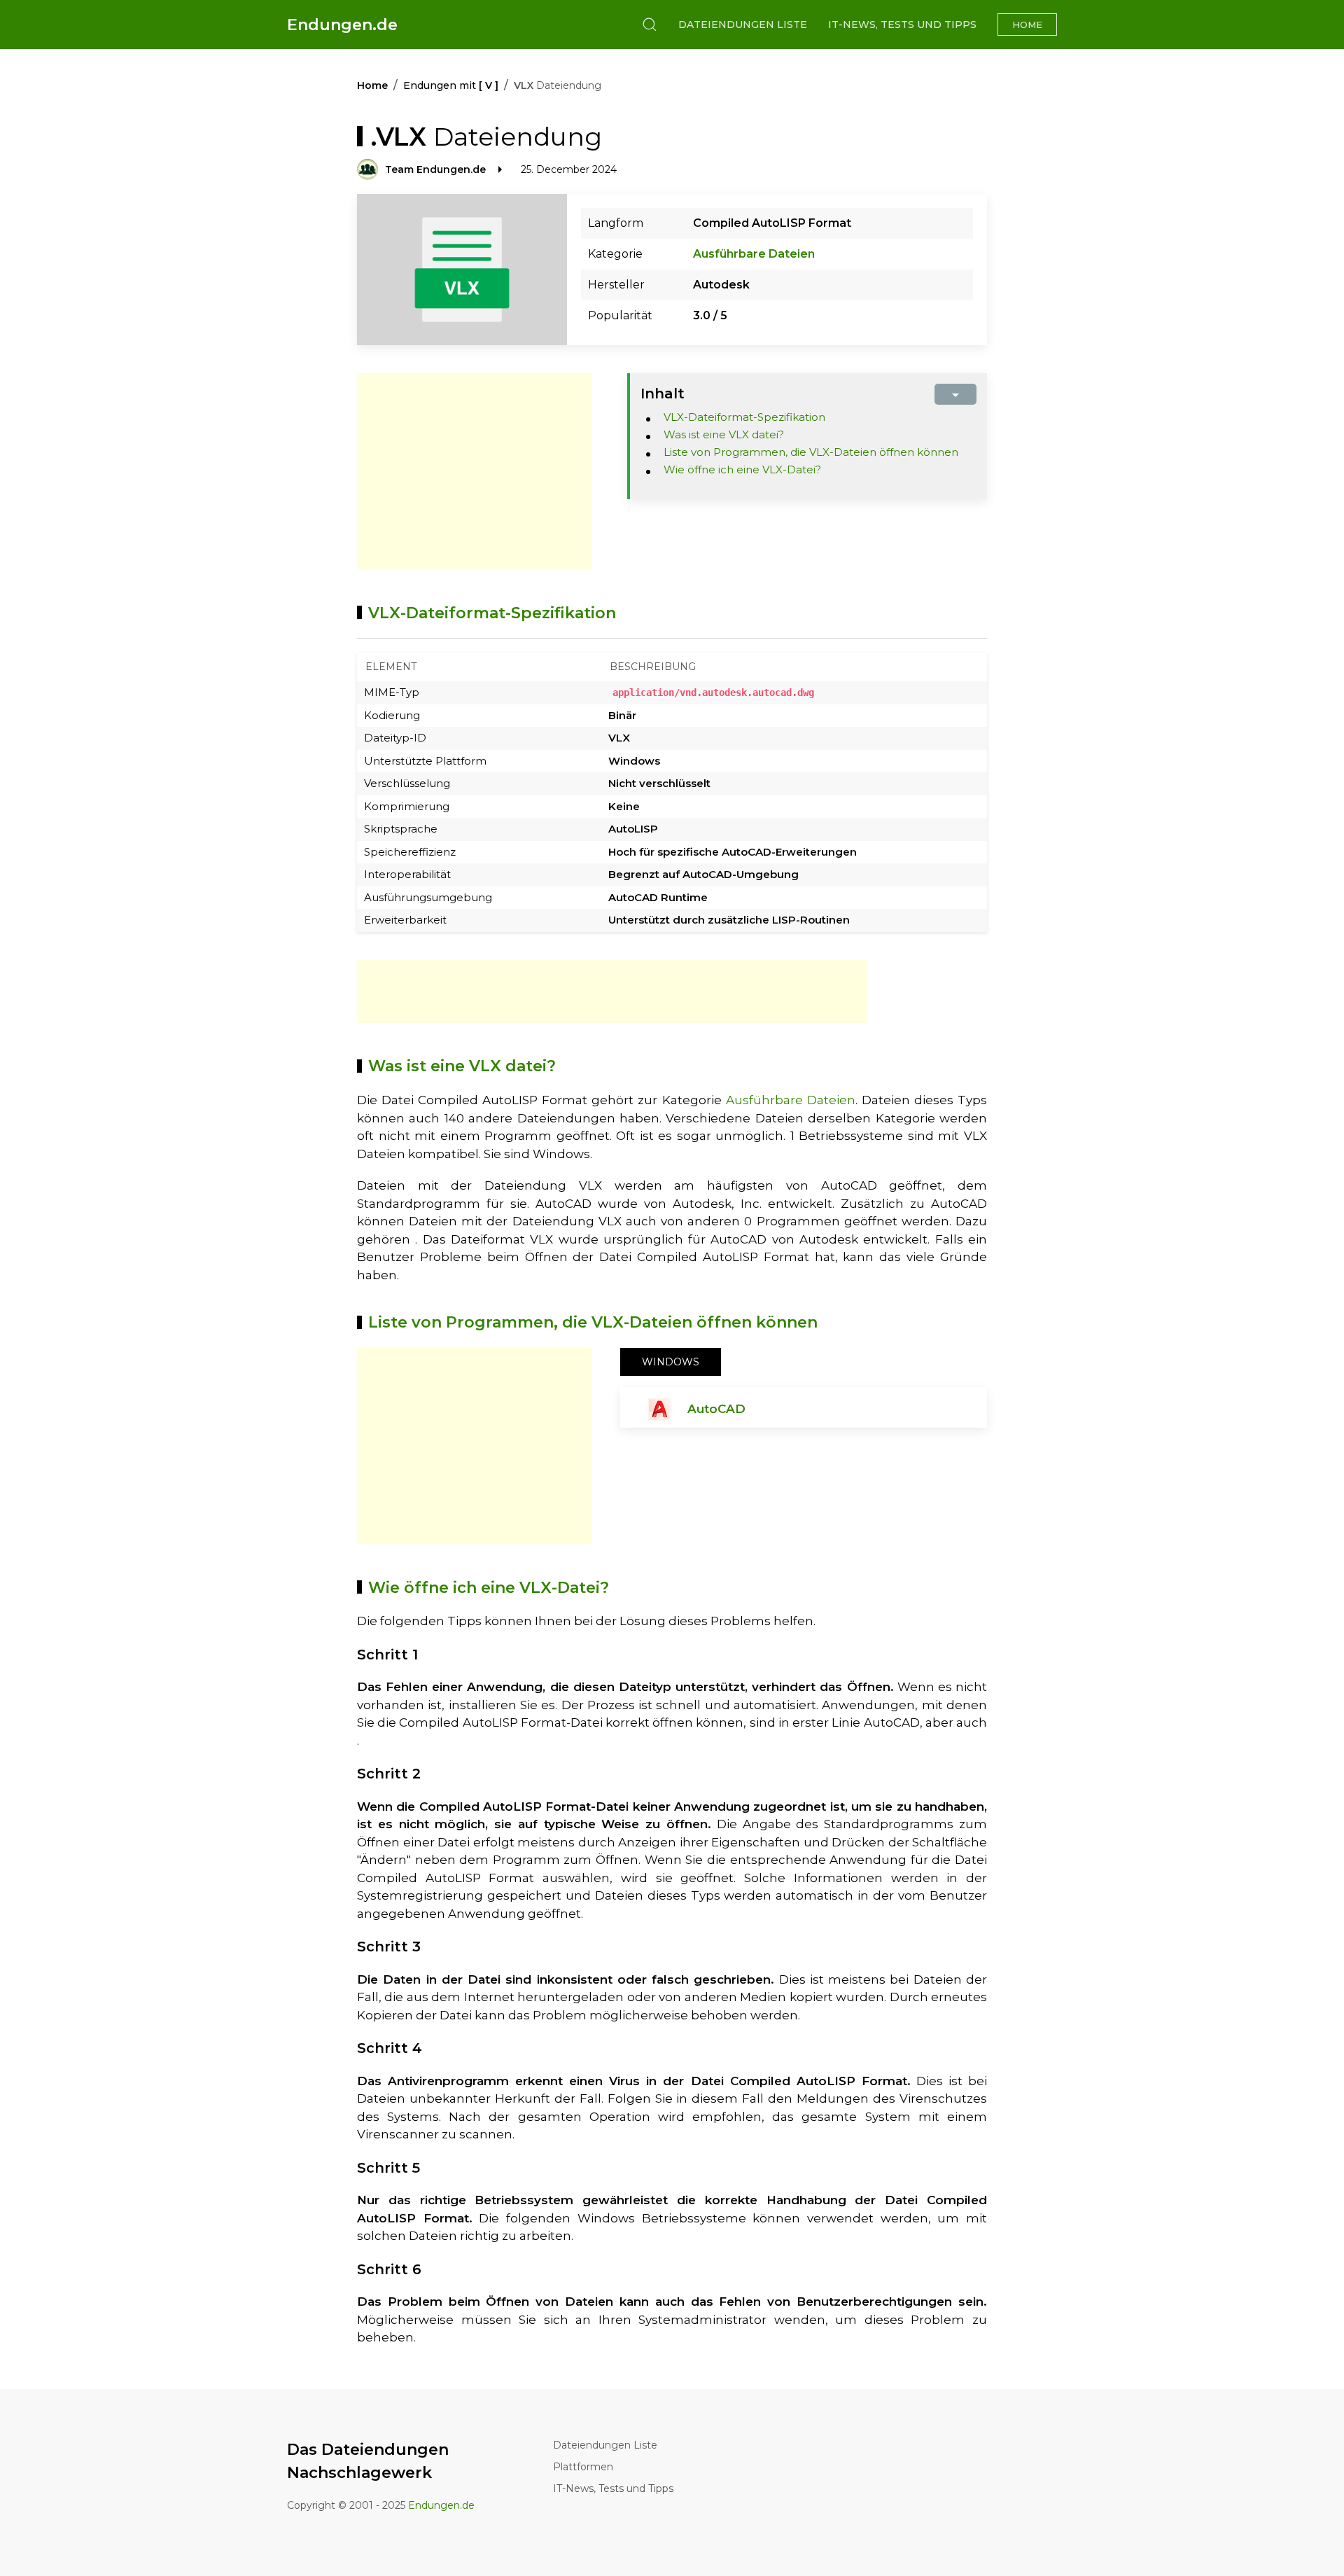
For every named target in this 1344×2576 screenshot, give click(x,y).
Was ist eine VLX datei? (724, 434)
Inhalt (663, 394)
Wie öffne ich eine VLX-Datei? (742, 469)
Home (1027, 25)
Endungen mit (451, 85)
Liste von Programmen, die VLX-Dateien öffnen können (811, 452)
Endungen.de (342, 25)
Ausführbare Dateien (754, 254)
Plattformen (583, 2467)
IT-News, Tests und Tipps (902, 25)
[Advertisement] (475, 471)
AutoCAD (716, 1409)
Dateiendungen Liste (743, 25)
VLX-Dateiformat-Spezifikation (744, 417)
